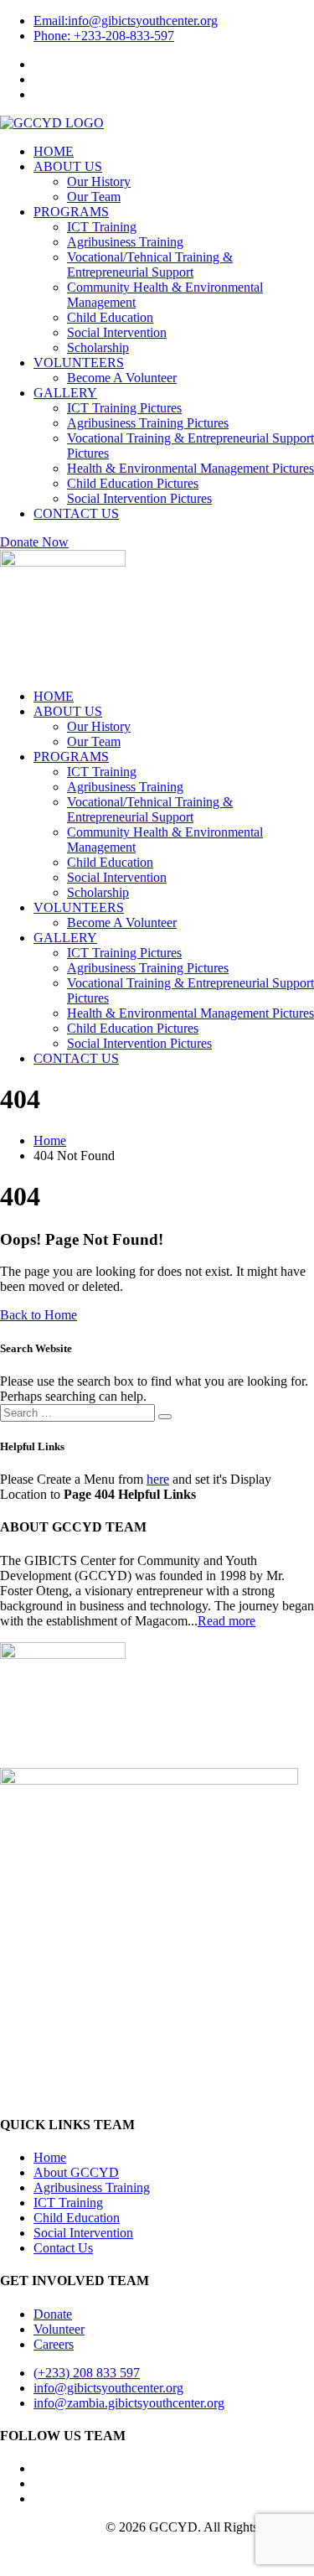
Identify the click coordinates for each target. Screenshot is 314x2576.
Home (50, 2157)
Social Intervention (83, 2233)
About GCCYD (76, 2172)
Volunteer (59, 2329)
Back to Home (39, 1315)
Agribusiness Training (92, 2187)
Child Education (77, 2218)
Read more (226, 1621)
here (158, 1479)
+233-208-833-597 (104, 36)
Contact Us (63, 2248)
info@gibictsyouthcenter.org (126, 21)
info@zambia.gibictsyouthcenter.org (129, 2403)
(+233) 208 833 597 (87, 2373)
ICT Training (68, 2203)
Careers (54, 2344)
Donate (53, 2314)
